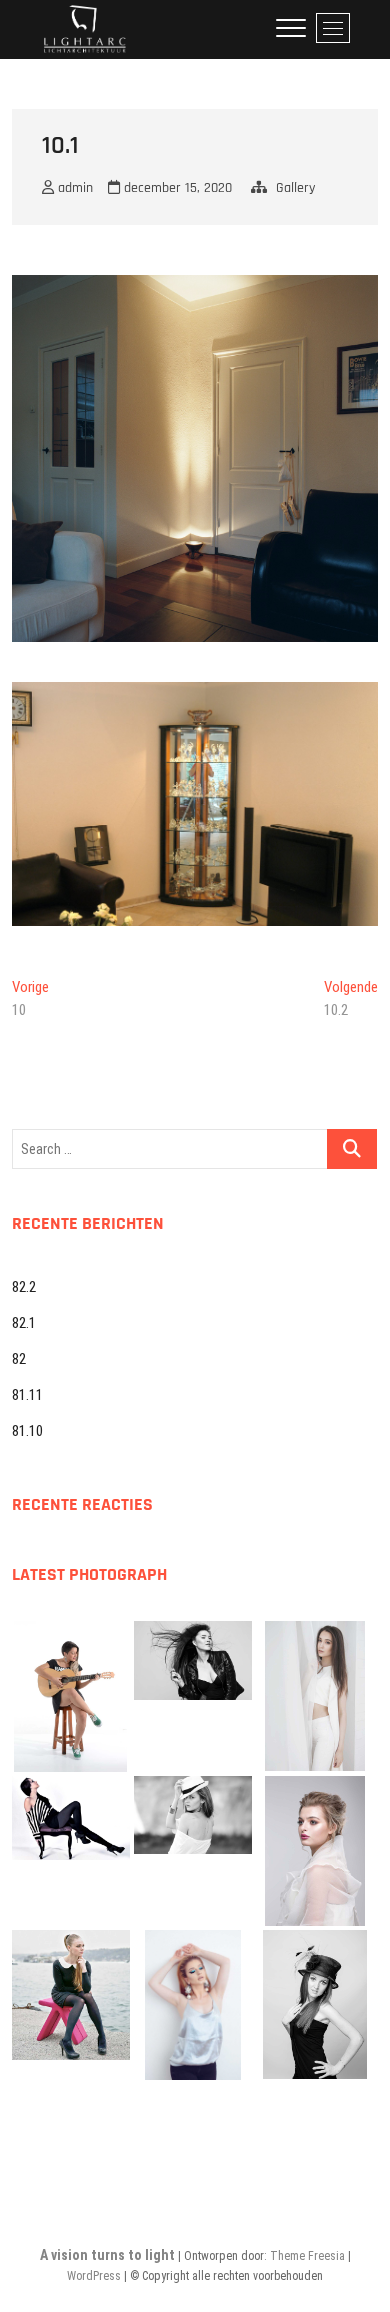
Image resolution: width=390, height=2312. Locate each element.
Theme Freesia (307, 2256)
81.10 (27, 1431)
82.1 (24, 1323)
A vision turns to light (107, 2255)
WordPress (94, 2276)
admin (73, 188)
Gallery (295, 188)
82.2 (24, 1287)
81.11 (27, 1395)
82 (19, 1359)
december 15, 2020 (176, 188)
